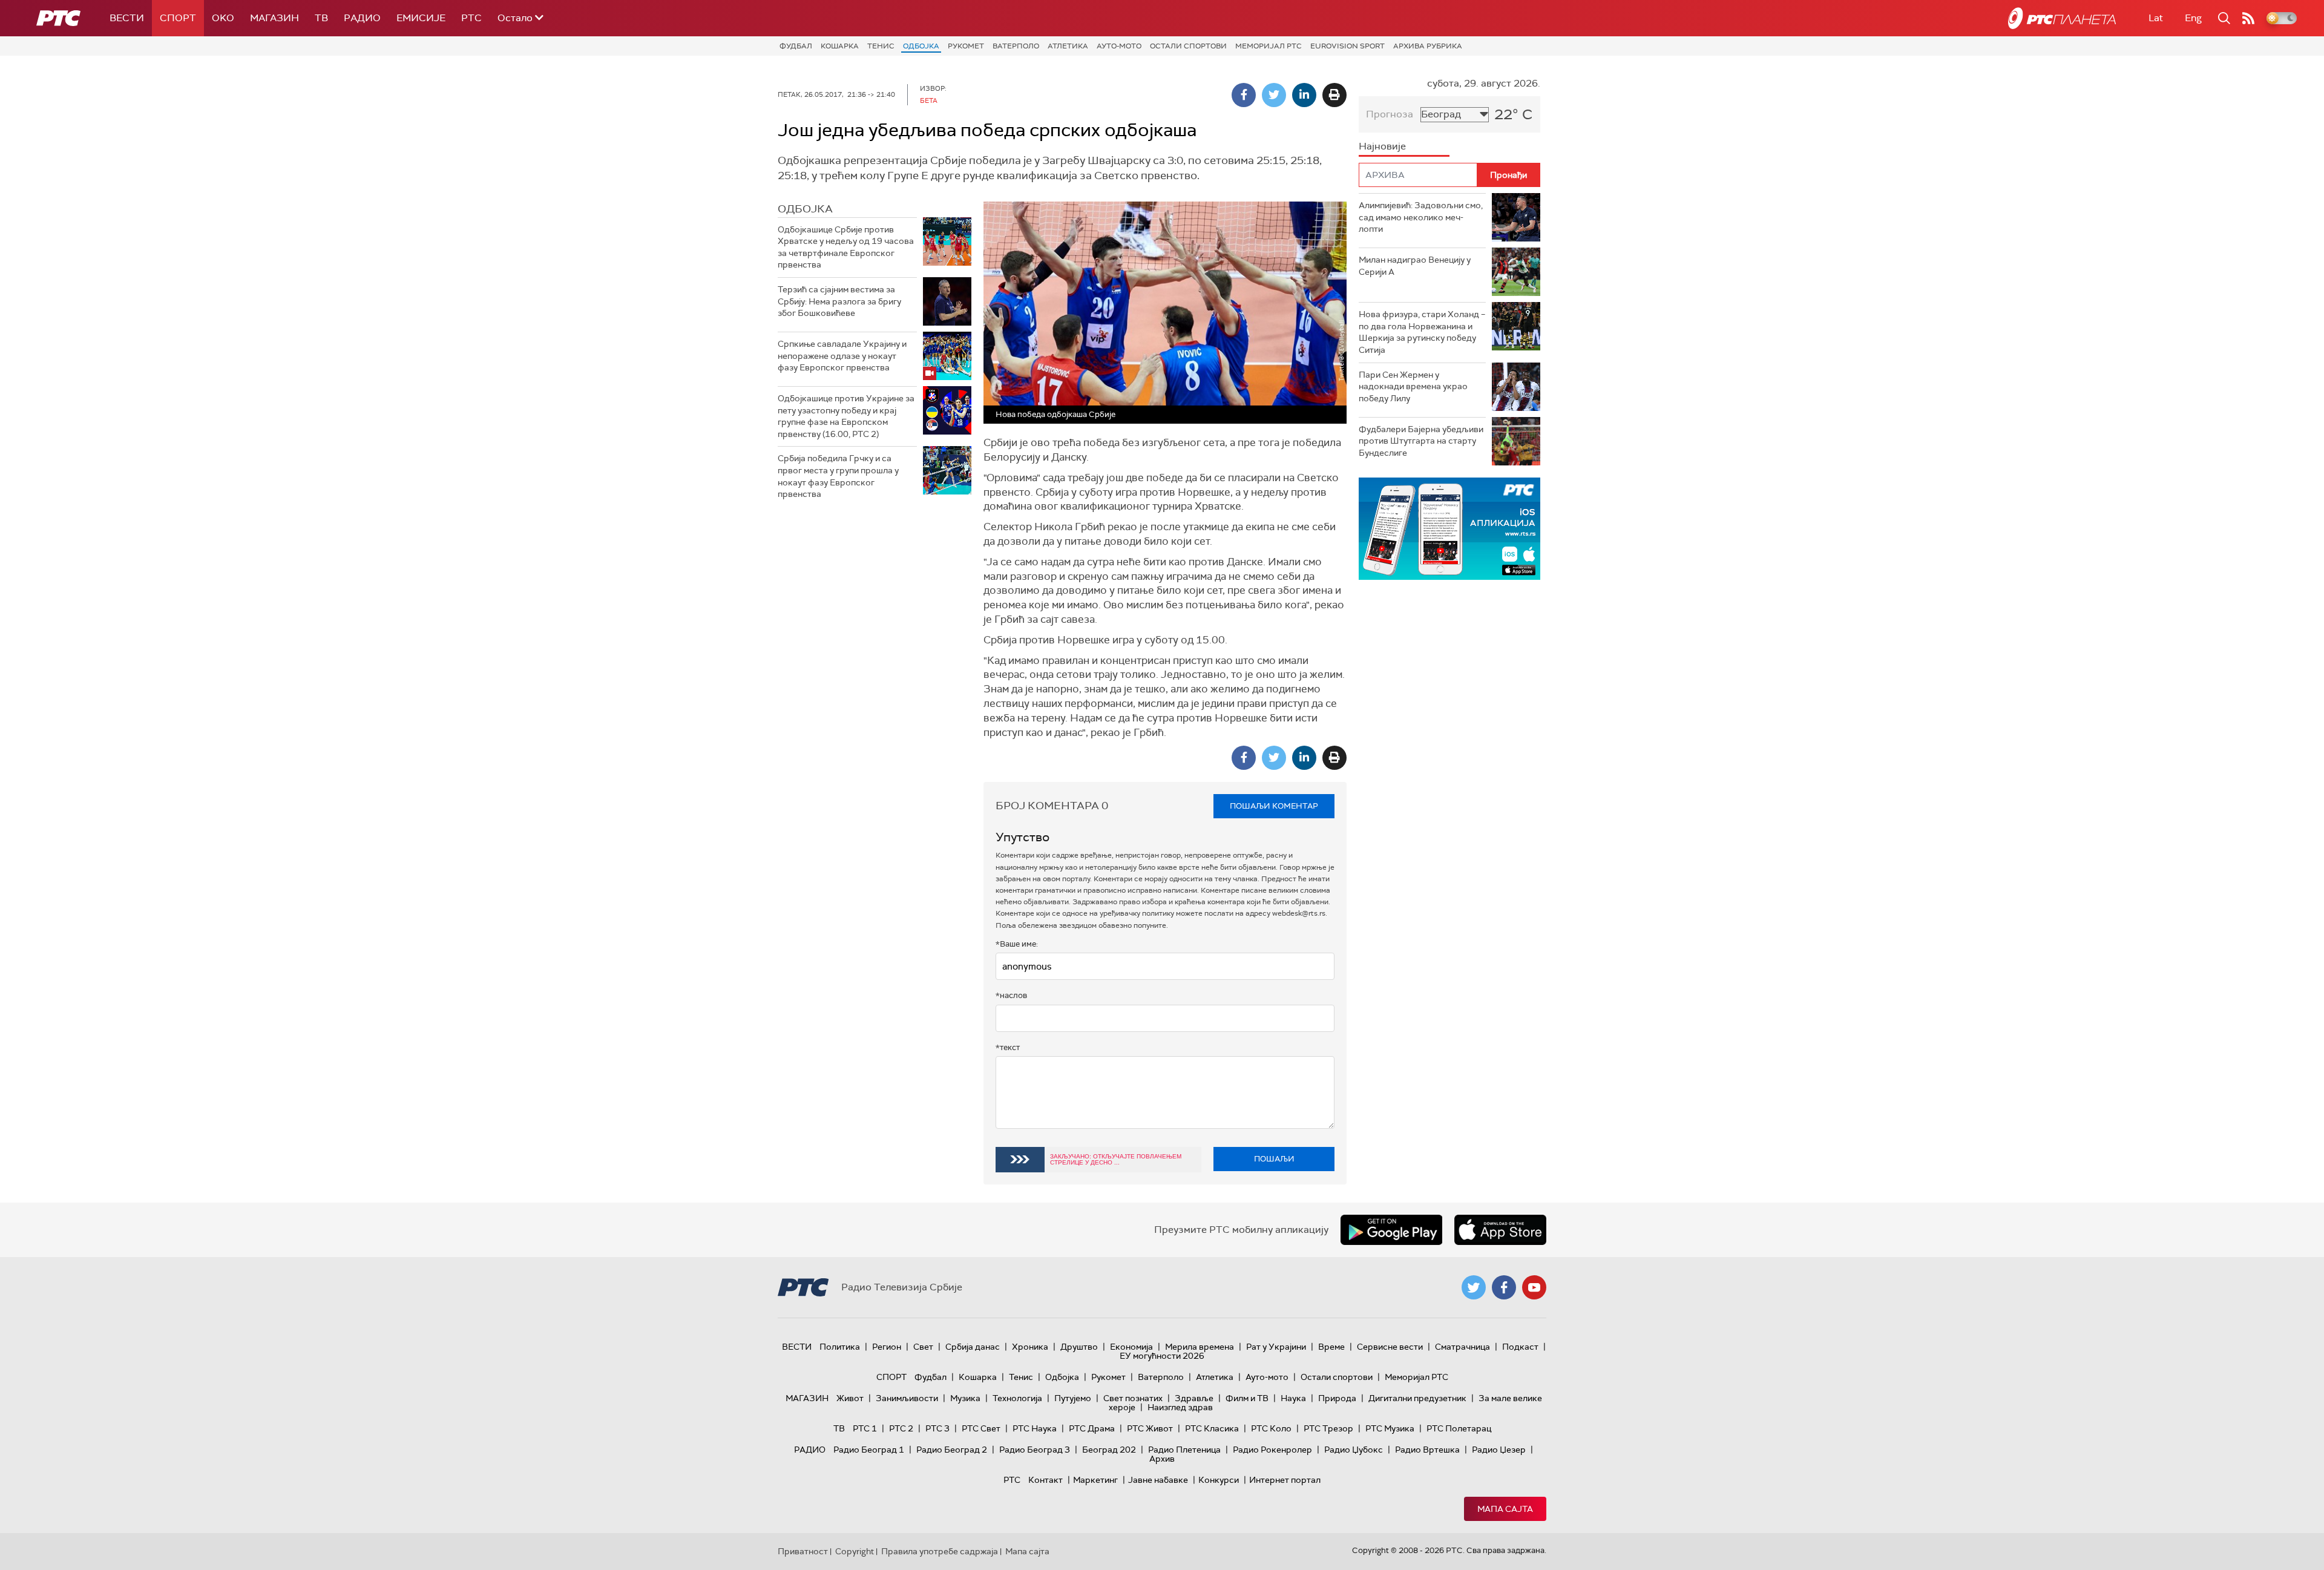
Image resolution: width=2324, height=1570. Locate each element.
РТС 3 (937, 1428)
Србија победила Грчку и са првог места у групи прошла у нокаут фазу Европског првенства (838, 476)
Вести (127, 18)
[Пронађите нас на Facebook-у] (1504, 1287)
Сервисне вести (1390, 1347)
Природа (1337, 1398)
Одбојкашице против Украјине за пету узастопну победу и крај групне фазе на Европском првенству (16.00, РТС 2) (846, 416)
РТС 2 (901, 1428)
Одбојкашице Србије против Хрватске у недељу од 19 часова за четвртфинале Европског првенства (846, 247)
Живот (850, 1398)
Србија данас (973, 1347)
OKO (223, 18)
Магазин (274, 18)
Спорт (178, 18)
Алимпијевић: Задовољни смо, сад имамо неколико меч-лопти (1421, 217)
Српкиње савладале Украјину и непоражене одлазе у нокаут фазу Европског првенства (842, 356)
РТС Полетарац (1459, 1428)
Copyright (855, 1551)
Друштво (1079, 1347)
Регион (887, 1347)
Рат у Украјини (1276, 1347)
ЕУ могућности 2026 (1162, 1356)
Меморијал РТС (1269, 46)
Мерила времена (1200, 1347)
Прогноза (1390, 114)
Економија (1131, 1347)
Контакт (1045, 1480)
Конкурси (1219, 1480)
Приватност (803, 1551)
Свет (923, 1347)
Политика (840, 1347)
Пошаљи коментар (1274, 806)
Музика (965, 1398)
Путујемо (1073, 1398)
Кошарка (840, 46)
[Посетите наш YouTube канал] (1534, 1287)
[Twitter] (1274, 95)
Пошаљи (1274, 1159)
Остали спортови (1188, 46)
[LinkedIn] (1304, 95)
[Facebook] (1244, 95)
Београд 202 (1109, 1450)
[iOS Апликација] (1449, 529)
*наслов (1011, 995)
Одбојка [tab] (805, 209)
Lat (2156, 18)
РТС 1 (865, 1428)
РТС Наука (1035, 1428)
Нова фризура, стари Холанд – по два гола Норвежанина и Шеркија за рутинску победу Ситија (1422, 332)
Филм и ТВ (1247, 1398)
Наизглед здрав (1180, 1407)
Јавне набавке (1158, 1480)
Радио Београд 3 (1035, 1450)
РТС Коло (1271, 1428)
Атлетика (1068, 46)
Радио (362, 18)
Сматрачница (1462, 1347)
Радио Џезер (1499, 1450)
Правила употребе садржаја (940, 1551)
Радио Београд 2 (952, 1450)
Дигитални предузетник (1417, 1398)
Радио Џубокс (1354, 1450)
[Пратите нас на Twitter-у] (1474, 1287)
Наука (1293, 1398)
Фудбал (796, 46)
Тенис (881, 46)
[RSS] (2248, 18)
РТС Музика (1390, 1428)
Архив (1162, 1459)
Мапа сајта (1505, 1509)
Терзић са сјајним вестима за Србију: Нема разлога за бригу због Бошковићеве (839, 301)
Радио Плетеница (1184, 1450)
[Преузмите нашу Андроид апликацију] (1391, 1230)
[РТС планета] (2062, 18)
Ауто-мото (1119, 46)
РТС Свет (981, 1428)
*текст (1008, 1047)
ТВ (321, 18)
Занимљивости (907, 1398)
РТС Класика (1212, 1428)
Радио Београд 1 (869, 1450)
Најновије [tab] (1382, 146)
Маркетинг (1095, 1480)
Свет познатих (1133, 1398)
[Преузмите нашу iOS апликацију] (1500, 1230)
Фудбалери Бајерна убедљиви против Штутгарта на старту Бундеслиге (1421, 441)
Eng (2193, 18)
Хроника (1030, 1347)
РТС (471, 18)
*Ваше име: (1017, 944)
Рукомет (966, 46)
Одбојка (921, 46)
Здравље (1194, 1398)
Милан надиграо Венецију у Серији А (1415, 266)
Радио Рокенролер (1272, 1450)
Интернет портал (1285, 1480)
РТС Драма (1092, 1428)
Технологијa (1017, 1398)
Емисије (421, 18)
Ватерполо (1016, 46)
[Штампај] (1334, 95)
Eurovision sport (1347, 46)
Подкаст (1520, 1347)
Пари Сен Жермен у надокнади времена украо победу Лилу (1413, 386)
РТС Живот (1150, 1428)
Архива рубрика (1428, 46)
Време (1331, 1347)
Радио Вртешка (1427, 1450)
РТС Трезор (1328, 1428)
